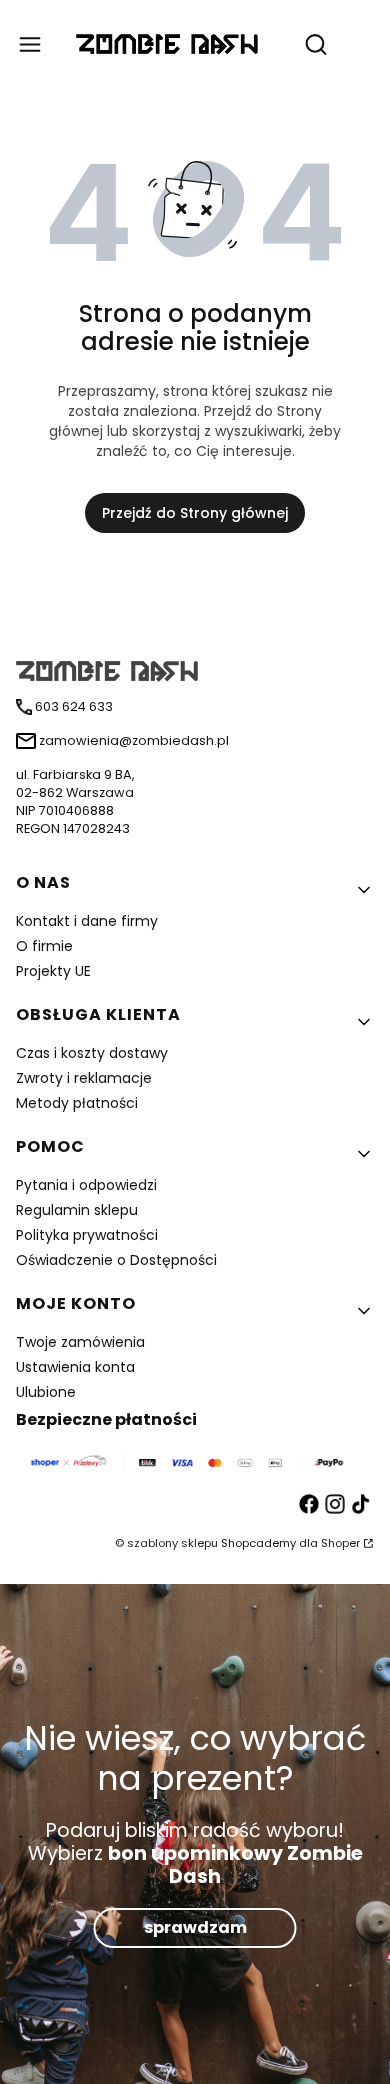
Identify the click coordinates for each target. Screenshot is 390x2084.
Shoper (340, 1543)
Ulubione (46, 1392)
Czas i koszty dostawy (92, 1053)
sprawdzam (195, 1928)
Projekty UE (53, 971)
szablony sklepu (172, 1543)
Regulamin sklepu (77, 1210)
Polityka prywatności (87, 1235)
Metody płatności (77, 1103)
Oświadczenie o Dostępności (116, 1260)
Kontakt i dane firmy (87, 921)
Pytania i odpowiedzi (86, 1185)
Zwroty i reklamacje (84, 1078)
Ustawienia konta (75, 1367)
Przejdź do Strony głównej (195, 513)
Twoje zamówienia (80, 1342)
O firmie (44, 946)
